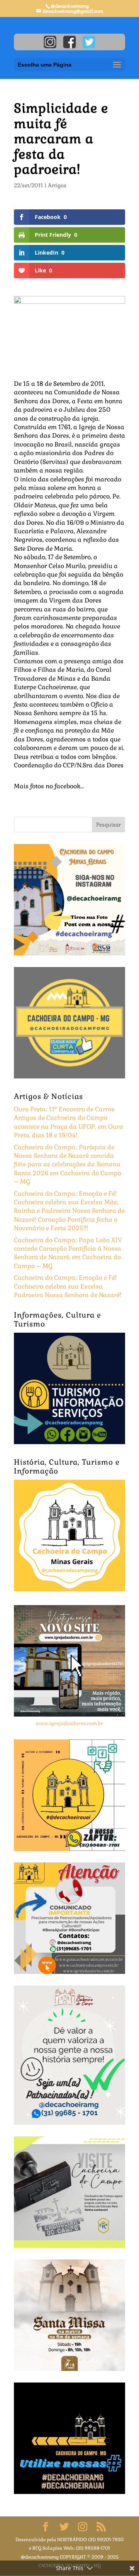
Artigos (57, 185)
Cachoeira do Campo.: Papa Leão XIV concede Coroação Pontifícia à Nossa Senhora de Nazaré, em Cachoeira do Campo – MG (68, 1253)
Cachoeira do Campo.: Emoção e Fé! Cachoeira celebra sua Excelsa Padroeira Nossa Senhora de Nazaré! (68, 1286)
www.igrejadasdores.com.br (69, 1723)
